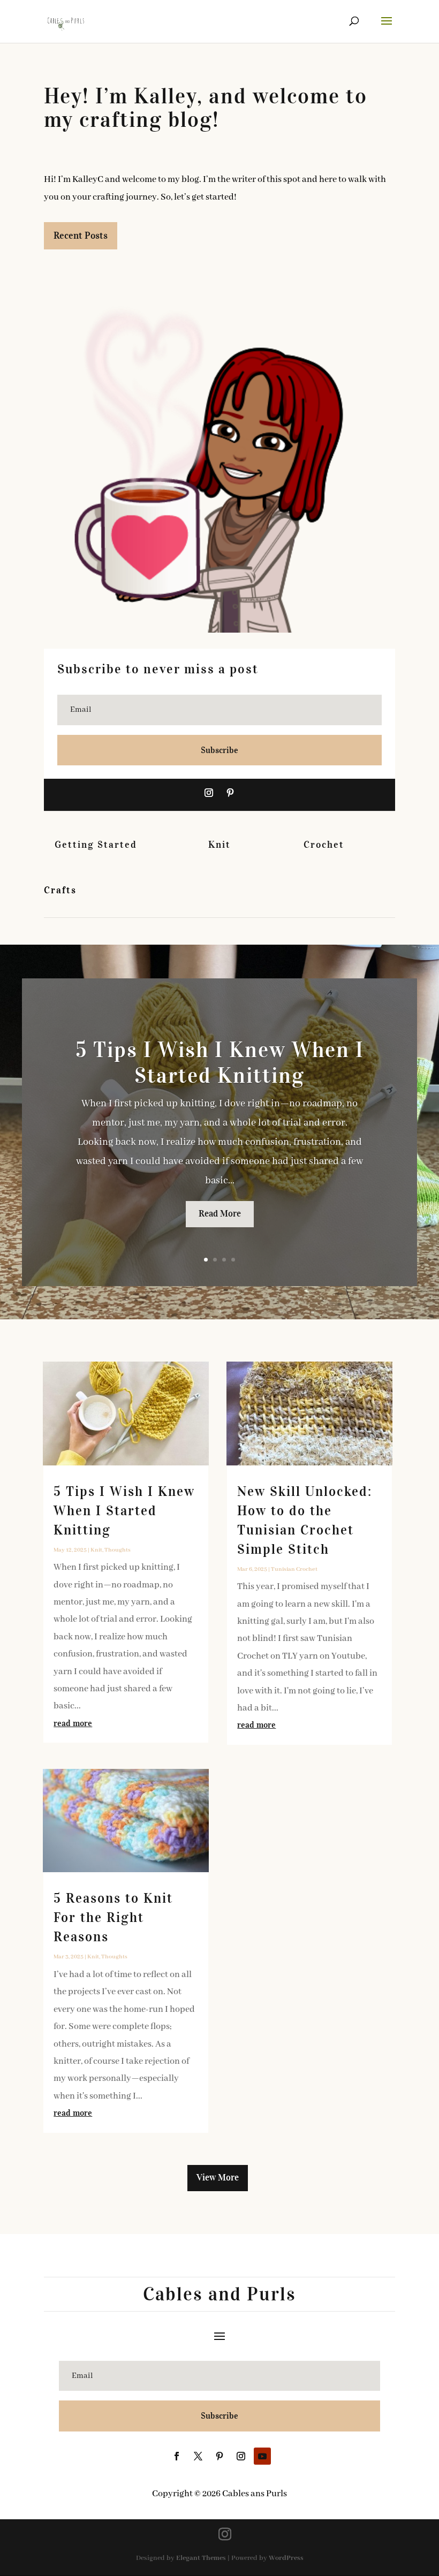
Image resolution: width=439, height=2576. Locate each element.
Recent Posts (81, 235)
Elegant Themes (201, 2558)
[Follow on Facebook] (177, 2456)
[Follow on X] (198, 2456)
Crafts (60, 890)
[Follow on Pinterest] (230, 793)
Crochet (324, 845)
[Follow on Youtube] (262, 2456)
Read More (220, 1214)
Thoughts (118, 1550)
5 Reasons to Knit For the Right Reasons (113, 1917)
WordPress (286, 2558)
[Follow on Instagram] (209, 793)
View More (218, 2178)
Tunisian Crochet (294, 1569)
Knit (219, 845)
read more (73, 1723)
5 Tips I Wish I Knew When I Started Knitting (220, 1063)
